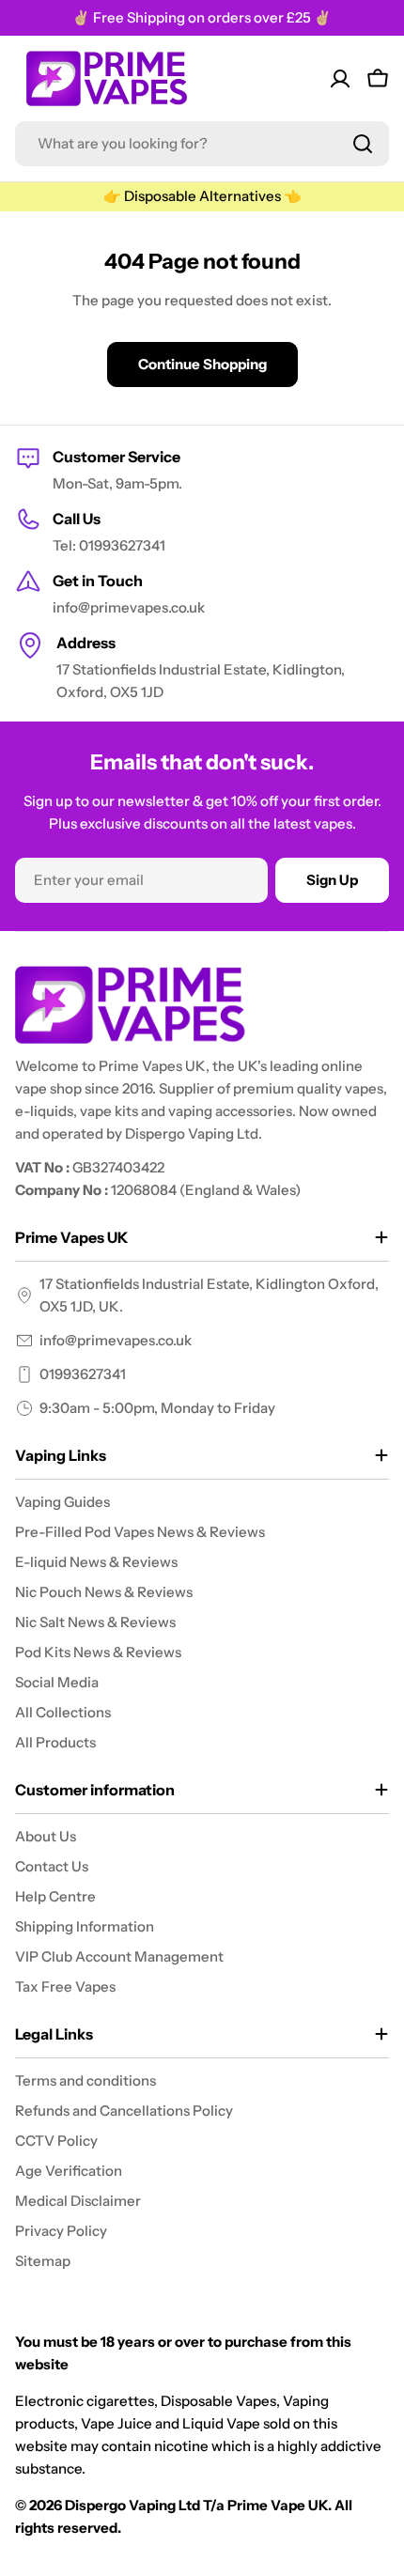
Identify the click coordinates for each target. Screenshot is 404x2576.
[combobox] (202, 144)
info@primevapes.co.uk (116, 1340)
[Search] (363, 144)
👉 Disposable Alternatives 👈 (202, 196)
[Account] (340, 79)
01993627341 (83, 1374)
